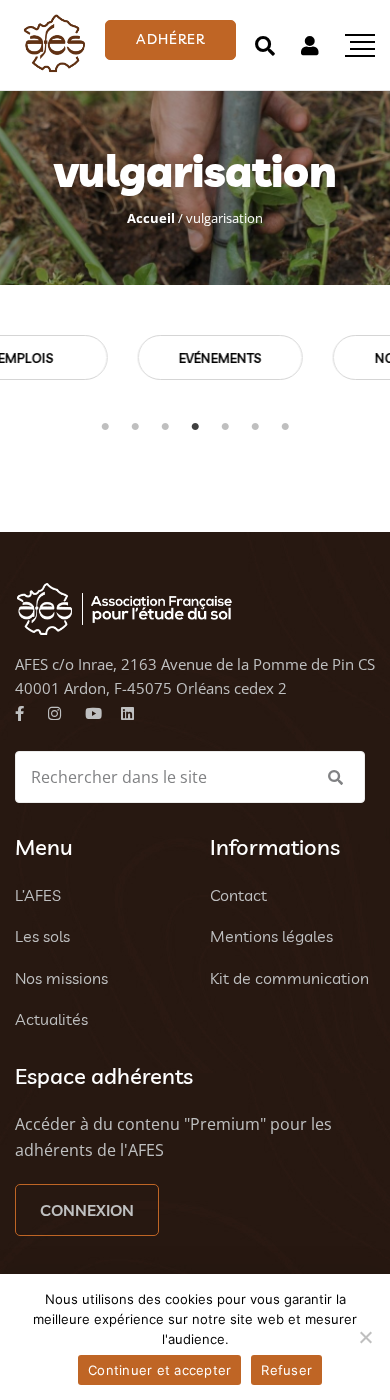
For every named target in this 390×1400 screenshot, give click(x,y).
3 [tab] (165, 427)
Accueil (151, 218)
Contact (238, 895)
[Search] (265, 45)
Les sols (42, 936)
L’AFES (38, 895)
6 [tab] (255, 427)
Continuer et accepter (159, 1370)
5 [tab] (225, 427)
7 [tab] (285, 427)
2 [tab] (135, 427)
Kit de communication (289, 978)
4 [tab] (195, 427)
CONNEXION (87, 1210)
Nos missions (61, 978)
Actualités (51, 1019)
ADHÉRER (170, 39)
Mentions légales (271, 936)
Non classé (262, 358)
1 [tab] (105, 427)
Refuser (286, 1370)
